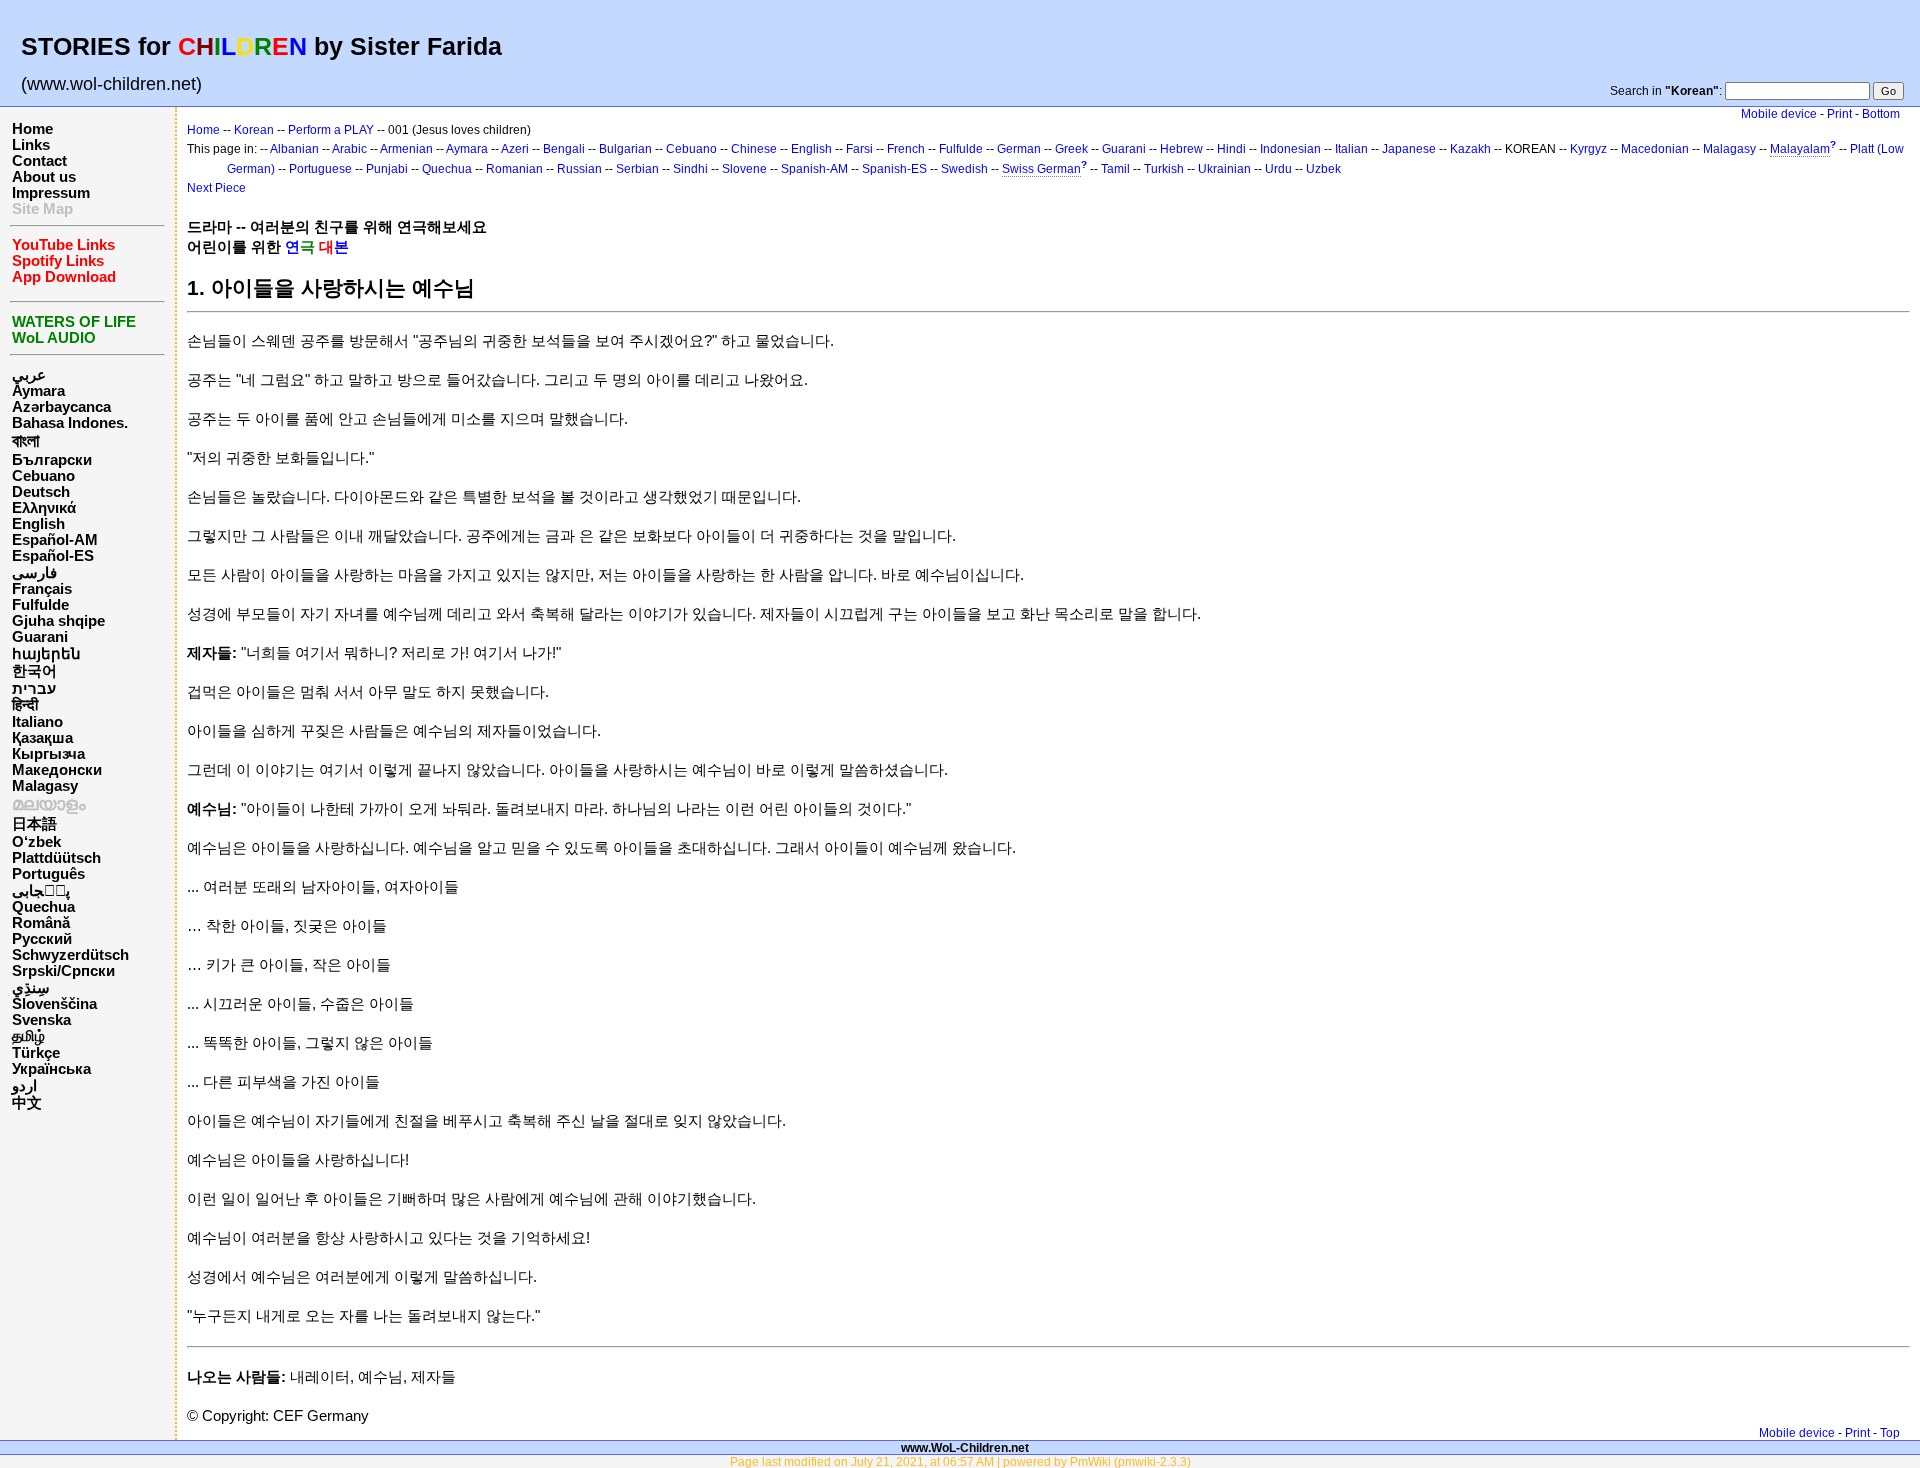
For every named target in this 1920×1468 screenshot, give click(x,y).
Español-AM (55, 540)
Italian (1351, 149)
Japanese (1409, 149)
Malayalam (1800, 149)
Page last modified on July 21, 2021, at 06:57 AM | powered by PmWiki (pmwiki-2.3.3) (960, 1461)
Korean (254, 130)
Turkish (1164, 169)
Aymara (38, 391)
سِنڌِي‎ (31, 988)
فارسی (34, 573)
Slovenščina (54, 1004)
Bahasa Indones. (70, 423)
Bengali (564, 149)
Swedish (964, 169)
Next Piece (216, 188)
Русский (42, 939)
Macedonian (1655, 149)
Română (41, 923)
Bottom (1881, 114)
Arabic (349, 149)
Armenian (406, 149)
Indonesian (1290, 149)
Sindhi (690, 169)
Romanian (514, 169)
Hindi (1231, 149)
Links (31, 145)
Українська (51, 1069)
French (906, 149)
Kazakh (1470, 149)
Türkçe (36, 1053)
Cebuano (43, 476)
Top (1890, 1433)
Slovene (744, 169)
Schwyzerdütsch (70, 955)
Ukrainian (1224, 169)
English (38, 524)
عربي (29, 375)
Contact (39, 161)
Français (42, 589)
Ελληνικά (44, 508)
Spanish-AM (814, 169)
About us (44, 177)
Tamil (1115, 169)
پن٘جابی (41, 891)
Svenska (41, 1020)
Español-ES (53, 556)
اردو (24, 1086)
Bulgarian (625, 149)
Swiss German (1041, 169)
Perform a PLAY (331, 130)
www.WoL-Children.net (965, 1447)
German (1019, 149)
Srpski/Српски (63, 971)
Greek (1071, 149)
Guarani (40, 637)
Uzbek (1323, 169)
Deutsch (41, 492)
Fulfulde (40, 605)
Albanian (294, 149)
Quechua (43, 907)
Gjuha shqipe (58, 621)
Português (48, 874)
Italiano (37, 722)
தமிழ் (28, 1036)
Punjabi (387, 169)
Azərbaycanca (61, 407)
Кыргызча (48, 754)
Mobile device (1779, 114)
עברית (34, 689)
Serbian (637, 169)
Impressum (51, 193)
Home (32, 129)
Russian (579, 169)
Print (1839, 114)
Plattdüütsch (56, 858)
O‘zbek (36, 842)
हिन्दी (25, 705)
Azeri (515, 149)
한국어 (34, 671)
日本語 (34, 824)
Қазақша (42, 738)
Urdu (1278, 169)
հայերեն (46, 654)
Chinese (754, 149)
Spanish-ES (894, 169)
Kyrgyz (1588, 149)
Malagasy (45, 786)
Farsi (859, 149)
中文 (27, 1103)
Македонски (57, 770)
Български (52, 460)
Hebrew (1181, 149)
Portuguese (320, 169)
